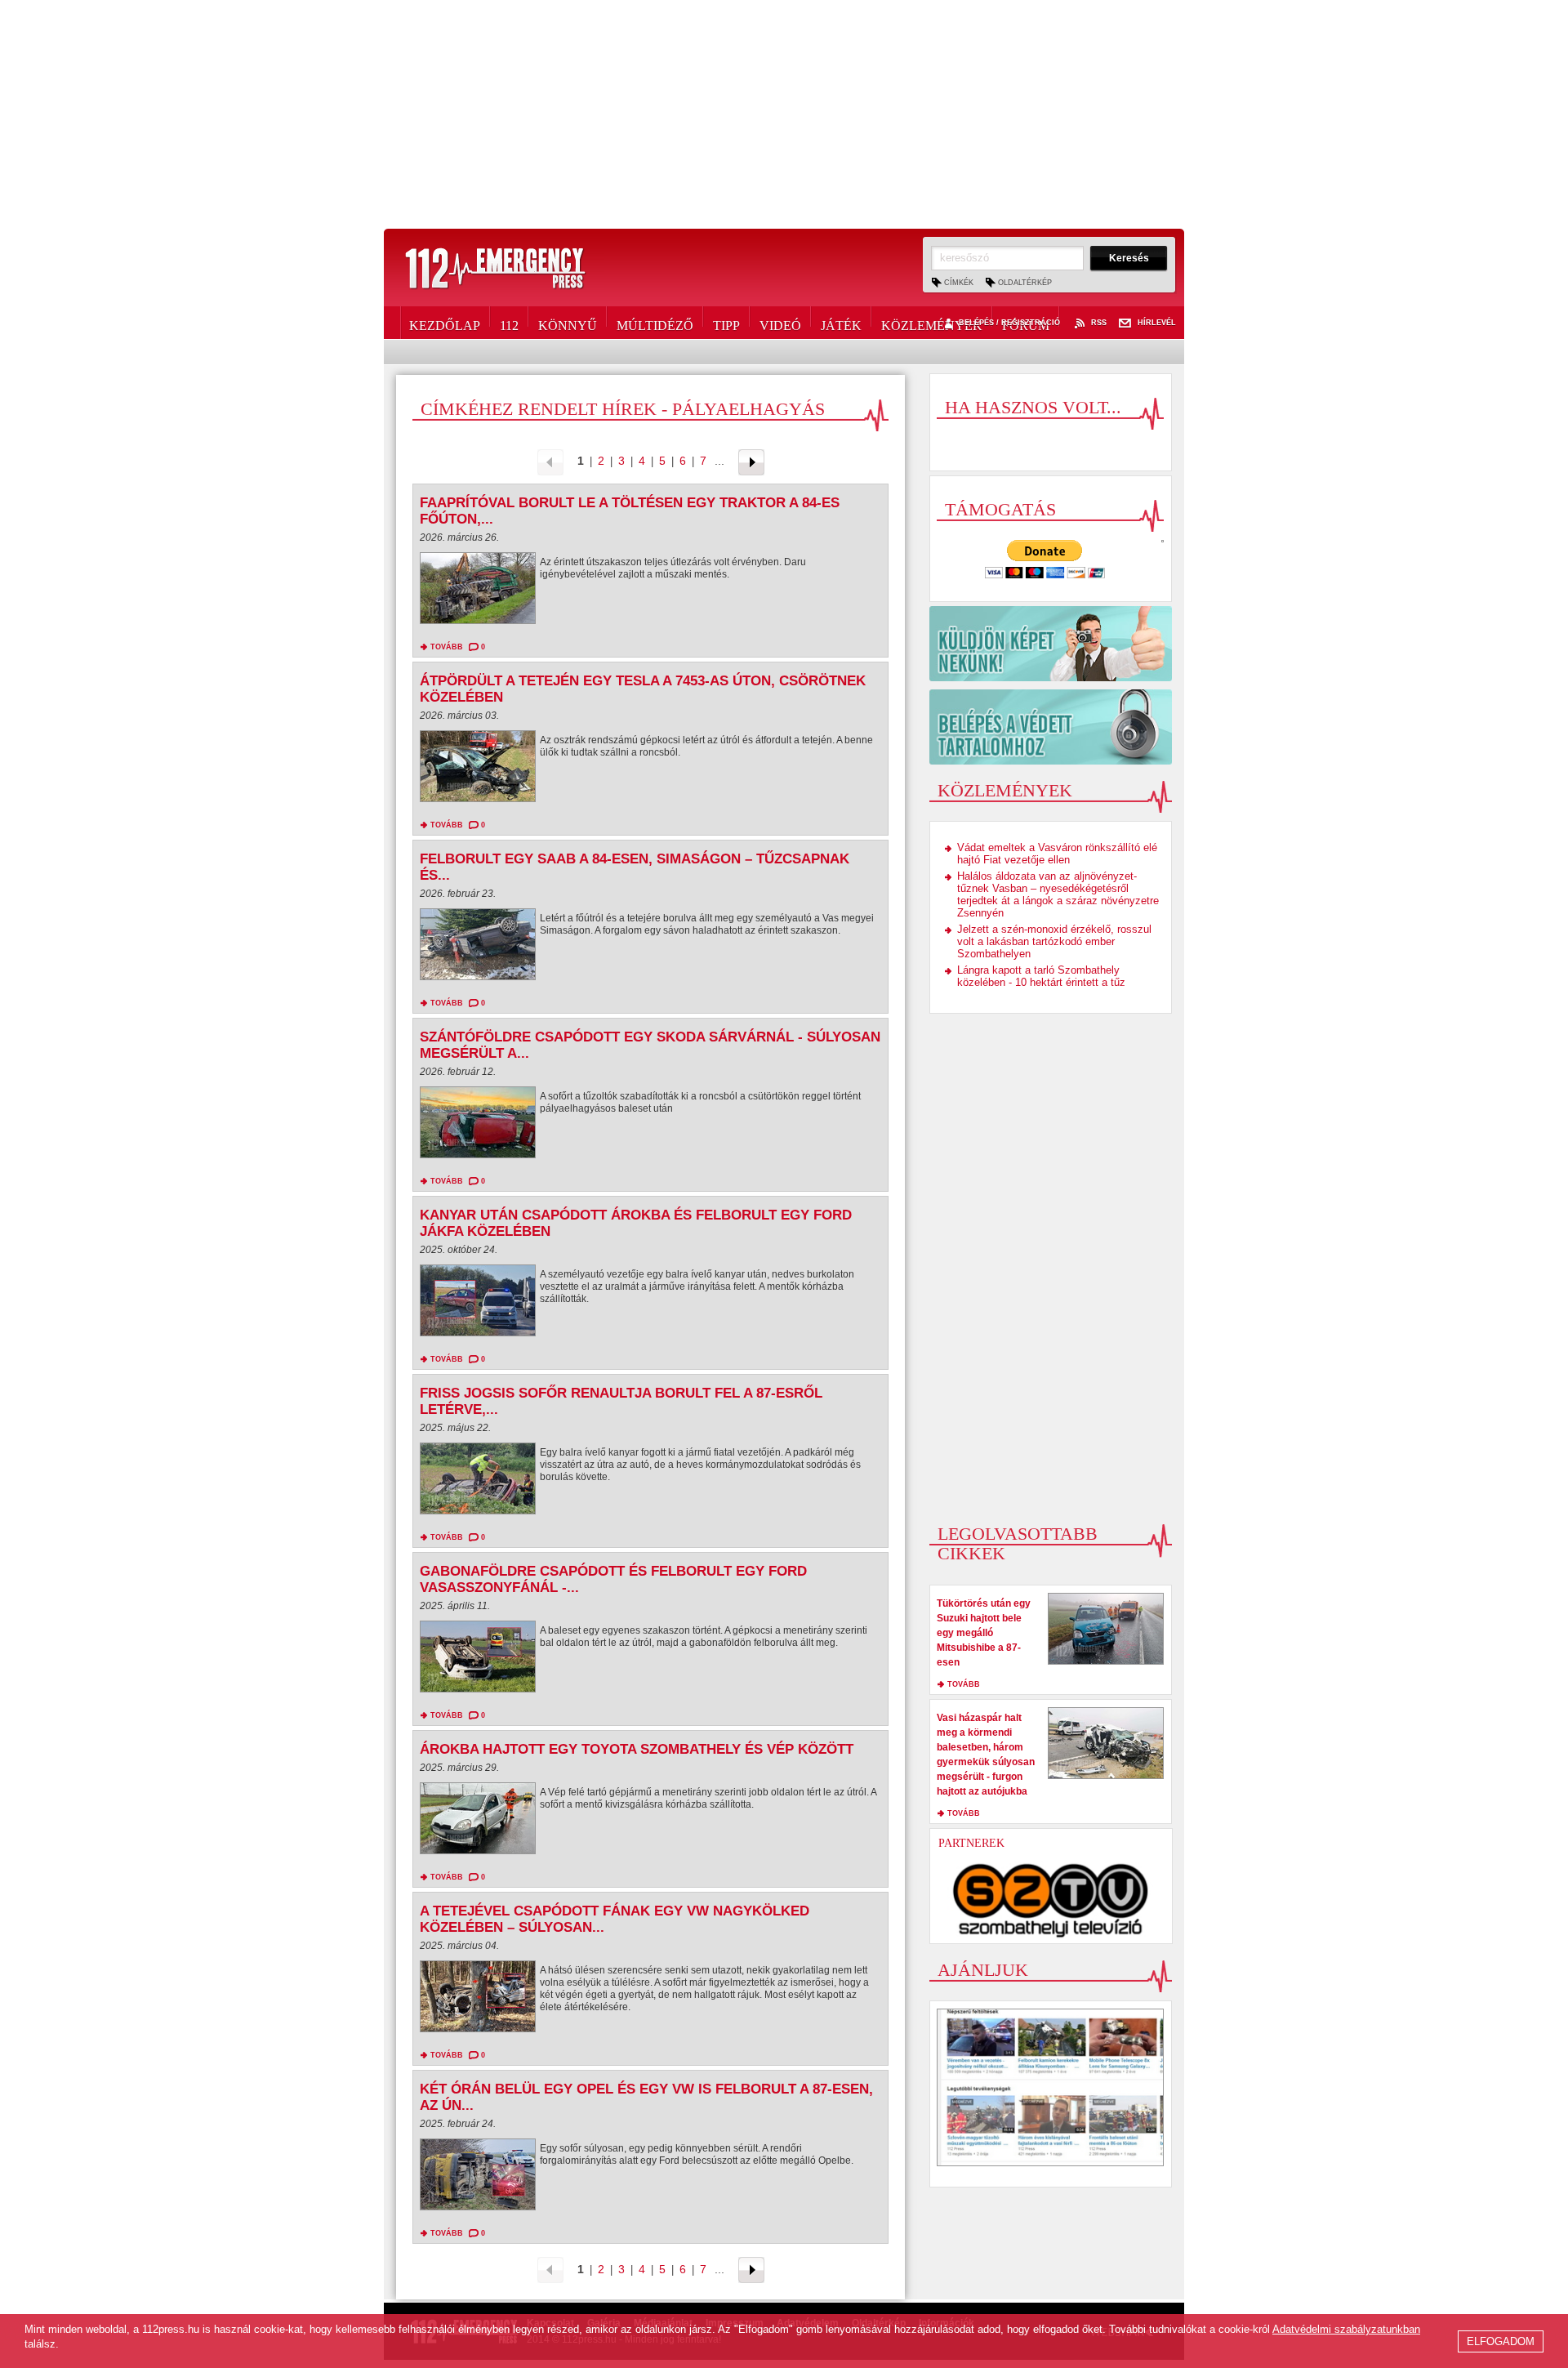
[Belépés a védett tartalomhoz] (1051, 727)
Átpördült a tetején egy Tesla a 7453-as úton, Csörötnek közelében (643, 689)
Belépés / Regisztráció (1009, 323)
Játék (841, 323)
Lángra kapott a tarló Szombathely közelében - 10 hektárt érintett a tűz (1041, 976)
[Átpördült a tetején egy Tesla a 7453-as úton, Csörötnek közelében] (478, 770)
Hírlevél (1157, 323)
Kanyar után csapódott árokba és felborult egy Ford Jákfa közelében (636, 1223)
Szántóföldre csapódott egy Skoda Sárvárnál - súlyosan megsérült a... (650, 1045)
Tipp (726, 323)
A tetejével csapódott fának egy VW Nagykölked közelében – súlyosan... (615, 1919)
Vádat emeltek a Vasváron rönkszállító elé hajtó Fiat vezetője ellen (1057, 854)
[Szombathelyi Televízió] (1051, 1900)
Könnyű (568, 323)
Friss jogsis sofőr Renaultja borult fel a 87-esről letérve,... (621, 1401)
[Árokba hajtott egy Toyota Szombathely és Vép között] (478, 1822)
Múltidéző (655, 323)
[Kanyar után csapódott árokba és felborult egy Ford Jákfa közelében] (478, 1304)
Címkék (959, 283)
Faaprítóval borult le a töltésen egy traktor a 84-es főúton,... (630, 511)
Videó (780, 323)
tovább (447, 647)
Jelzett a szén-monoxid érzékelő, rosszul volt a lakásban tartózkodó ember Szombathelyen (1054, 941)
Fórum (1026, 323)
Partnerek (971, 1843)
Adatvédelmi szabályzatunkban (1346, 2329)
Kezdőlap (445, 323)
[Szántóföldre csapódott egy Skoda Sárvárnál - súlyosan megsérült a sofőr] (478, 1126)
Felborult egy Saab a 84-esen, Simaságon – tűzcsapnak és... (635, 867)
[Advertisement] (784, 114)
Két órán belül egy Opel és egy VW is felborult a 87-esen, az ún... (646, 2097)
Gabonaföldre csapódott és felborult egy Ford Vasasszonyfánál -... (613, 1579)
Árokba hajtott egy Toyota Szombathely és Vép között (637, 1749)
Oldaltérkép (1025, 283)
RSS (1099, 323)
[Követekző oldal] (751, 461)
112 (509, 323)
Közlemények (932, 323)
